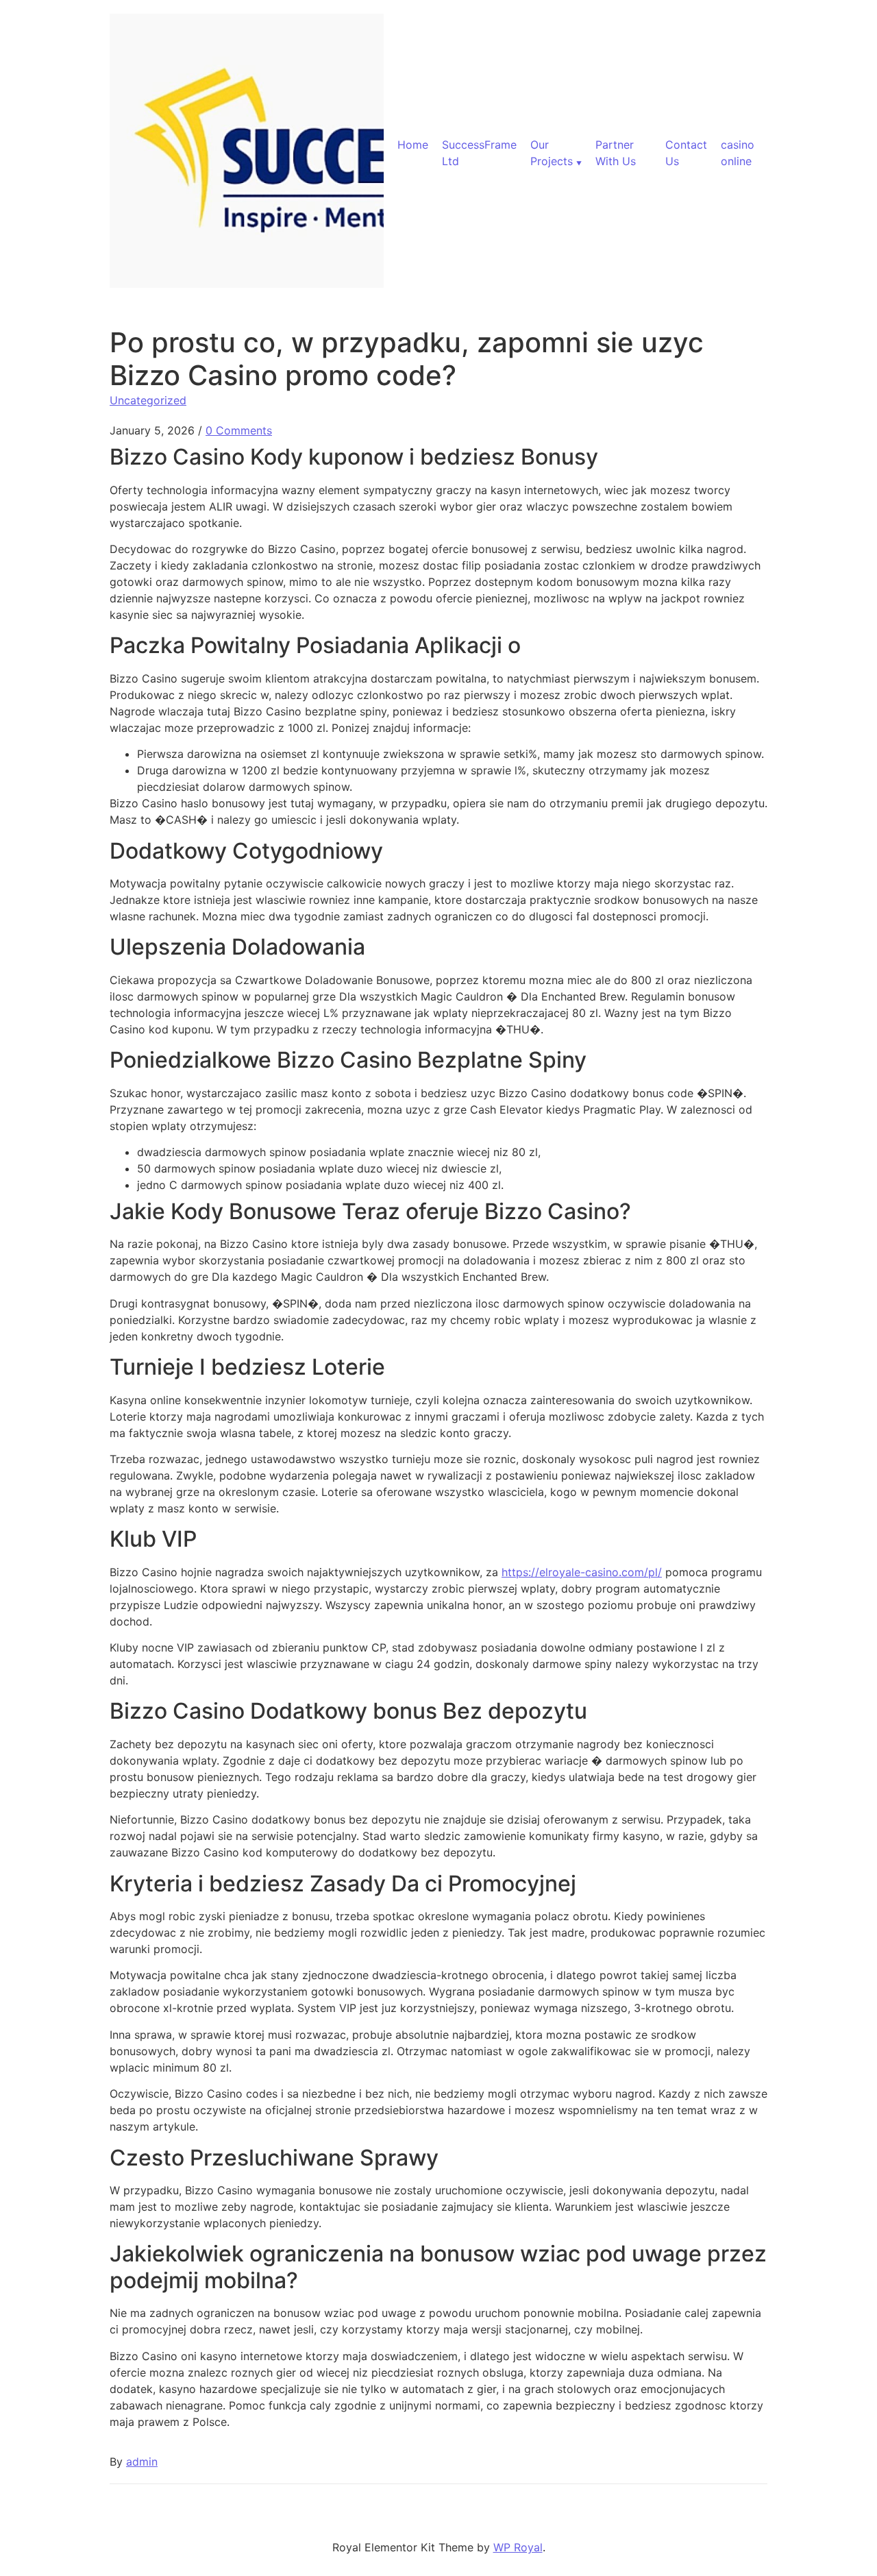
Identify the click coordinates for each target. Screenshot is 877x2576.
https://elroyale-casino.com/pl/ (582, 1572)
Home (413, 145)
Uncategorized (148, 400)
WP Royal (518, 2547)
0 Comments (239, 430)
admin (142, 2462)
